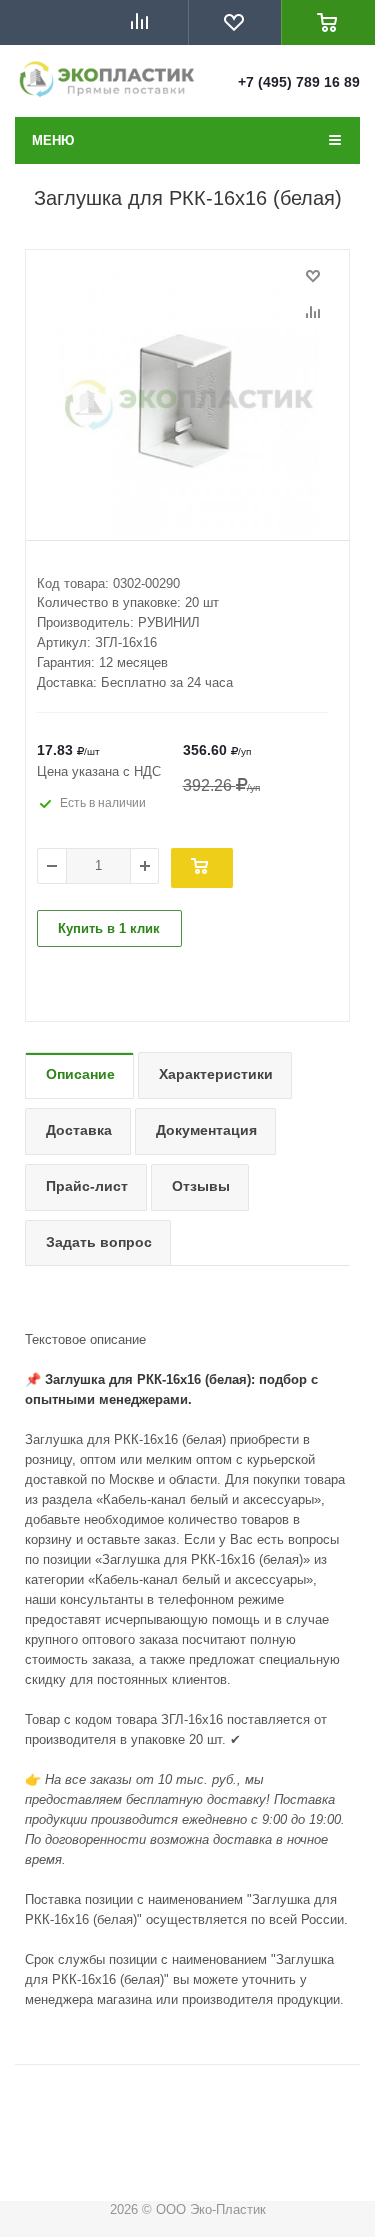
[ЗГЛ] (187, 405)
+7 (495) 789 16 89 (299, 82)
